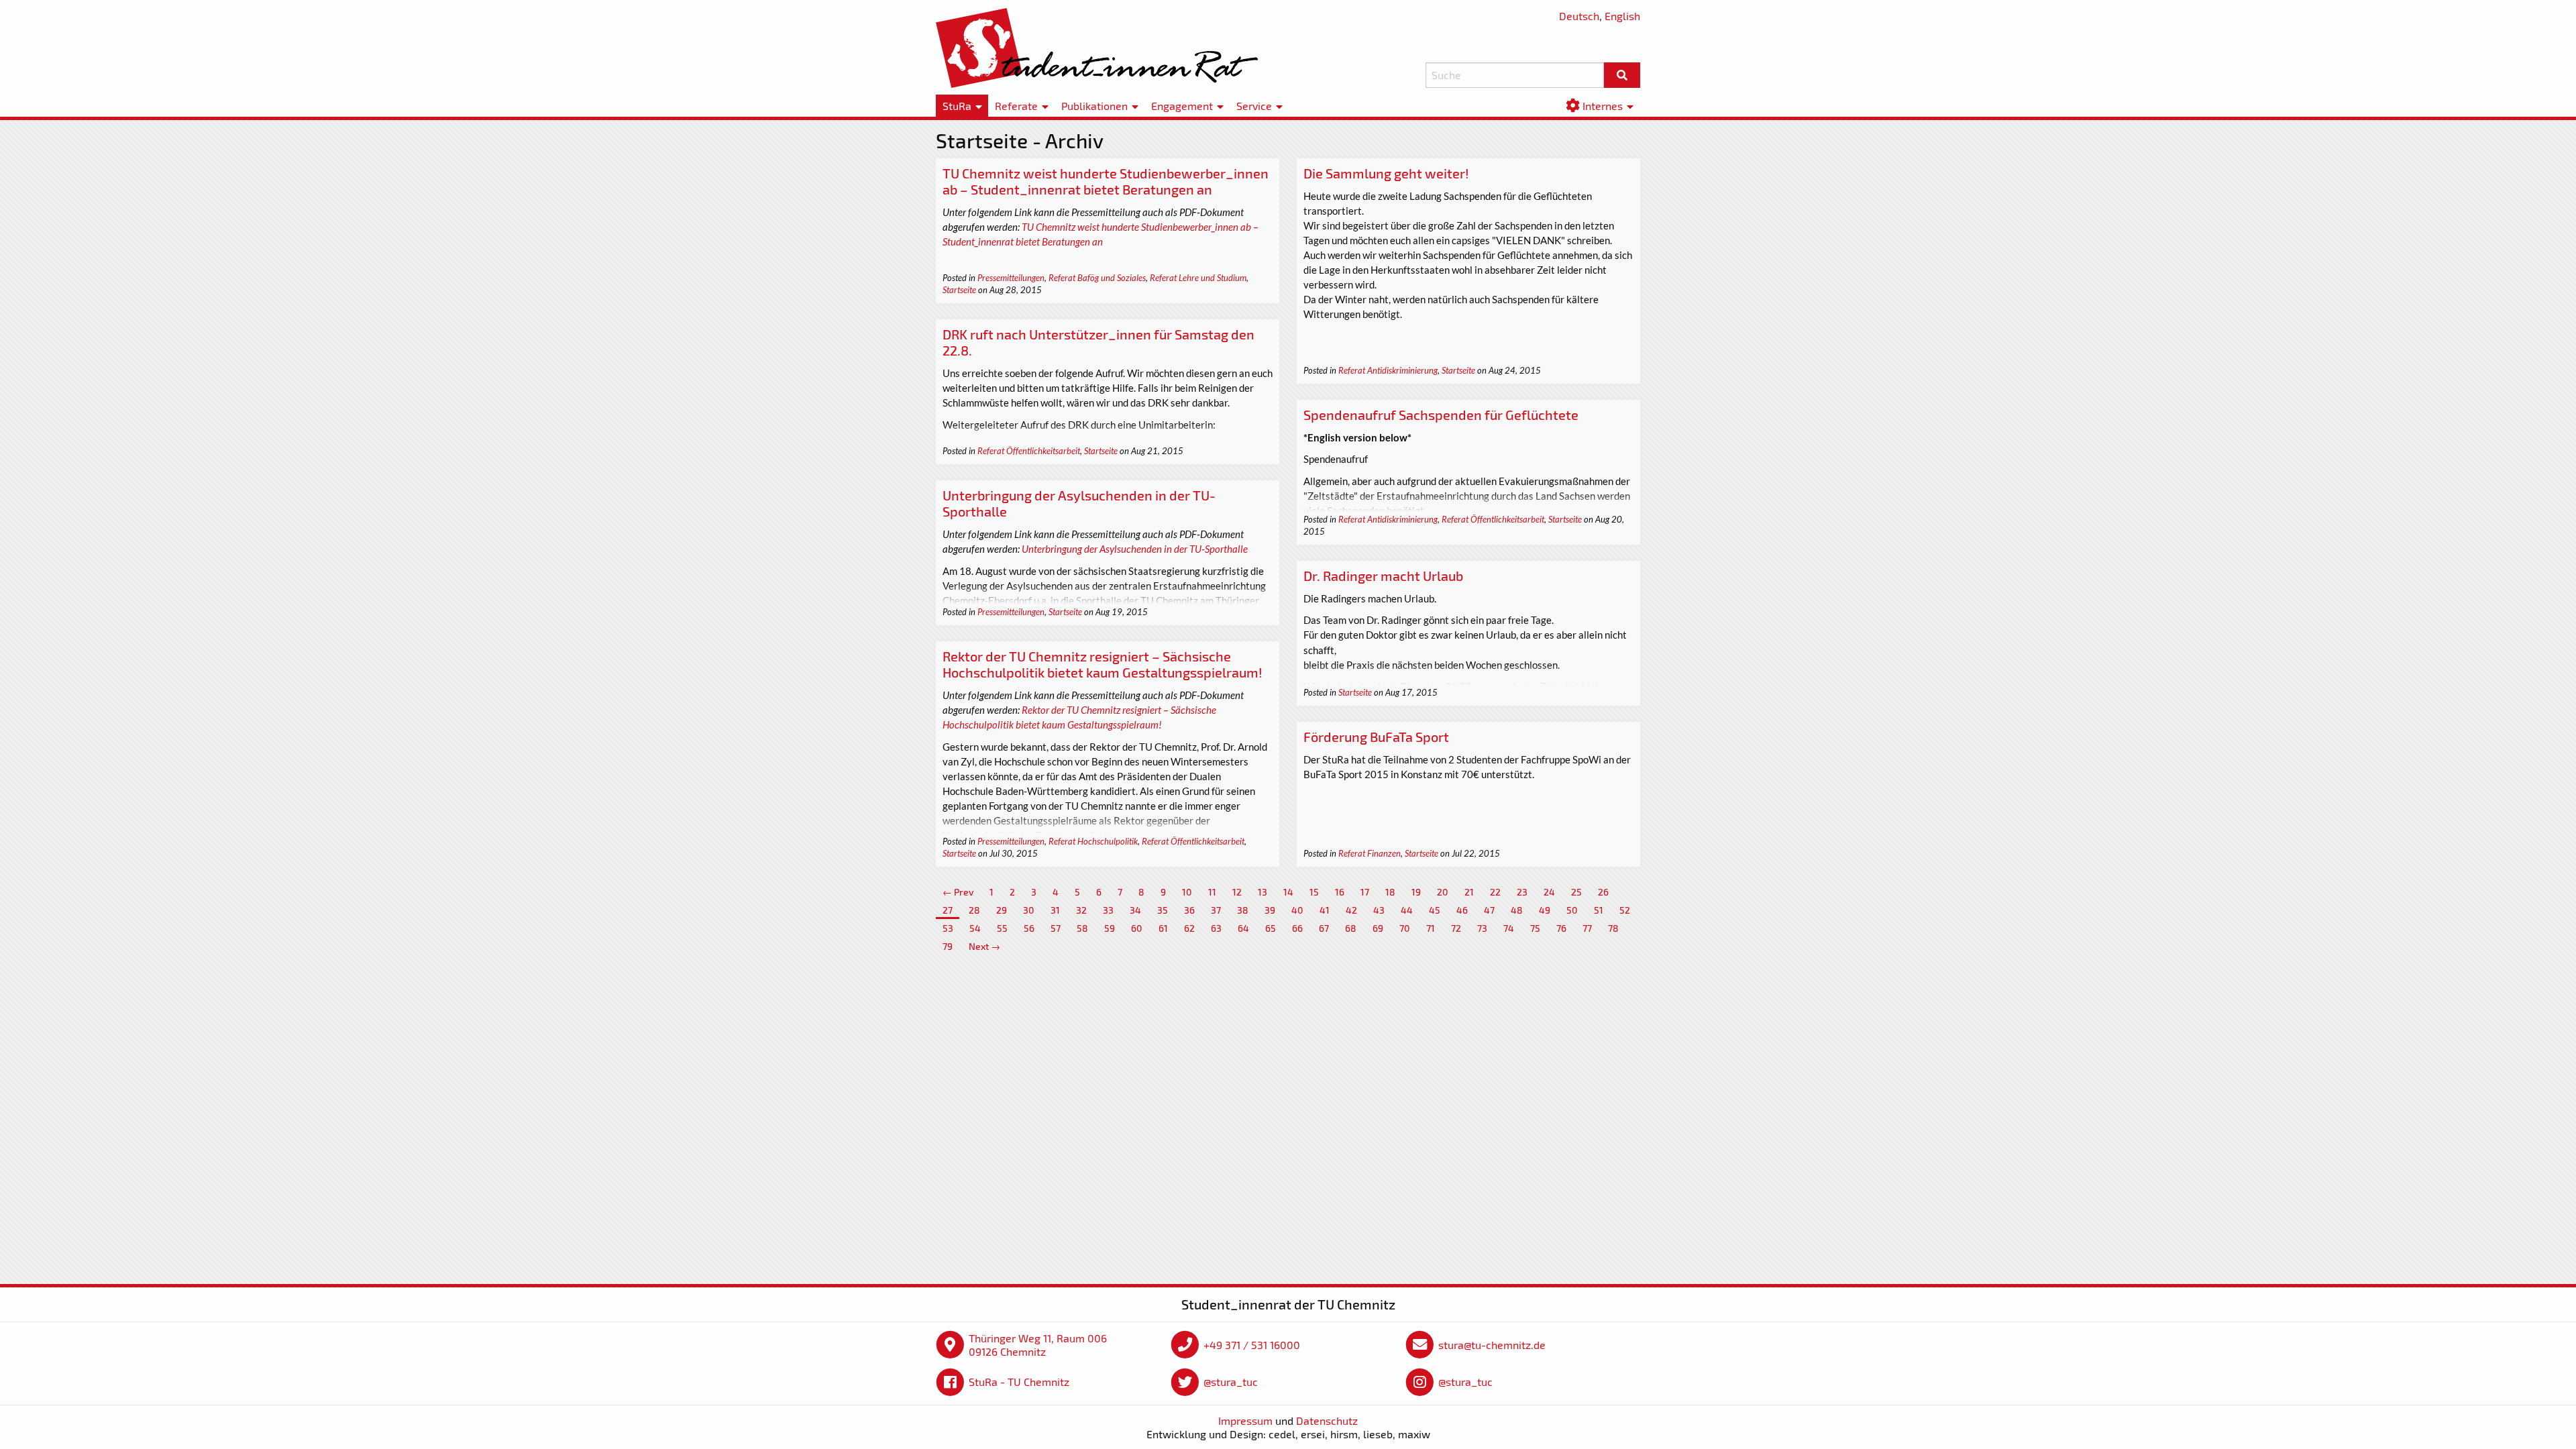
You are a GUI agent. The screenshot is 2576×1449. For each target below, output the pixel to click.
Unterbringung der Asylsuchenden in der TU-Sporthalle (1135, 549)
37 (1216, 910)
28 (974, 910)
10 (1187, 892)
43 (1379, 910)
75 (1535, 928)
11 (1212, 892)
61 (1163, 928)
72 (1456, 928)
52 (1625, 910)
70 (1405, 928)
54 (975, 928)
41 (1325, 910)
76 (1561, 928)
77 (1587, 928)
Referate (1016, 106)
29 (1002, 910)
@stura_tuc (1231, 1382)
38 (1243, 910)
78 (1613, 928)
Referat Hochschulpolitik (1093, 841)
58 (1082, 928)
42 (1351, 910)
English (1622, 16)
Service (1254, 106)
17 (1365, 892)
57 (1056, 928)
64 (1243, 928)
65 (1271, 928)
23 (1522, 892)
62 (1189, 928)
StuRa (957, 106)
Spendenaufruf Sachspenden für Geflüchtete (1441, 415)
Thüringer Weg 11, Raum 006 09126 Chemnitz (1038, 1345)
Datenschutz (1327, 1420)
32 (1081, 910)
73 (1482, 928)
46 (1462, 910)
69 (1378, 928)
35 (1163, 910)
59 (1110, 928)
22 (1495, 892)
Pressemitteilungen (1011, 278)
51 (1599, 910)
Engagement (1182, 106)
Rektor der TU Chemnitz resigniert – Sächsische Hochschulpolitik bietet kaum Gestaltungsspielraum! (1103, 664)
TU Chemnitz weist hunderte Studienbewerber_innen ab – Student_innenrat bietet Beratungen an (1106, 181)
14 (1288, 892)
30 (1029, 910)
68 (1351, 928)
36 (1189, 910)
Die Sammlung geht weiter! (1386, 173)
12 (1237, 892)
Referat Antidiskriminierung (1388, 370)
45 (1435, 910)
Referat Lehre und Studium (1198, 278)
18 (1390, 892)
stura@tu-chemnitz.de (1492, 1345)
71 (1431, 928)
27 (948, 910)
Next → (984, 946)
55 (1002, 928)
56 (1029, 928)
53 (948, 928)
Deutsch (1579, 16)
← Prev (958, 892)
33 (1108, 910)
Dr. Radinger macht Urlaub (1383, 576)
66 (1297, 928)
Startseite (959, 290)
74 (1509, 928)
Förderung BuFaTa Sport (1376, 737)
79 (948, 946)
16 (1340, 892)
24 (1549, 892)
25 (1576, 892)
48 (1517, 910)
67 (1324, 928)
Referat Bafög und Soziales (1097, 278)
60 (1137, 928)
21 (1469, 892)
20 (1443, 892)
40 (1297, 910)
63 (1216, 928)
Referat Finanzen (1370, 853)
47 (1489, 910)
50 (1572, 910)
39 (1270, 910)
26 (1603, 892)
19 (1416, 892)
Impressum (1245, 1420)
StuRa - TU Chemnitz (1019, 1382)
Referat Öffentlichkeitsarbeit (1029, 451)
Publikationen (1094, 106)
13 (1263, 892)
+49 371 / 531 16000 (1252, 1345)
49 (1545, 910)
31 (1055, 910)
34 (1135, 910)
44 (1407, 910)
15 (1314, 892)
